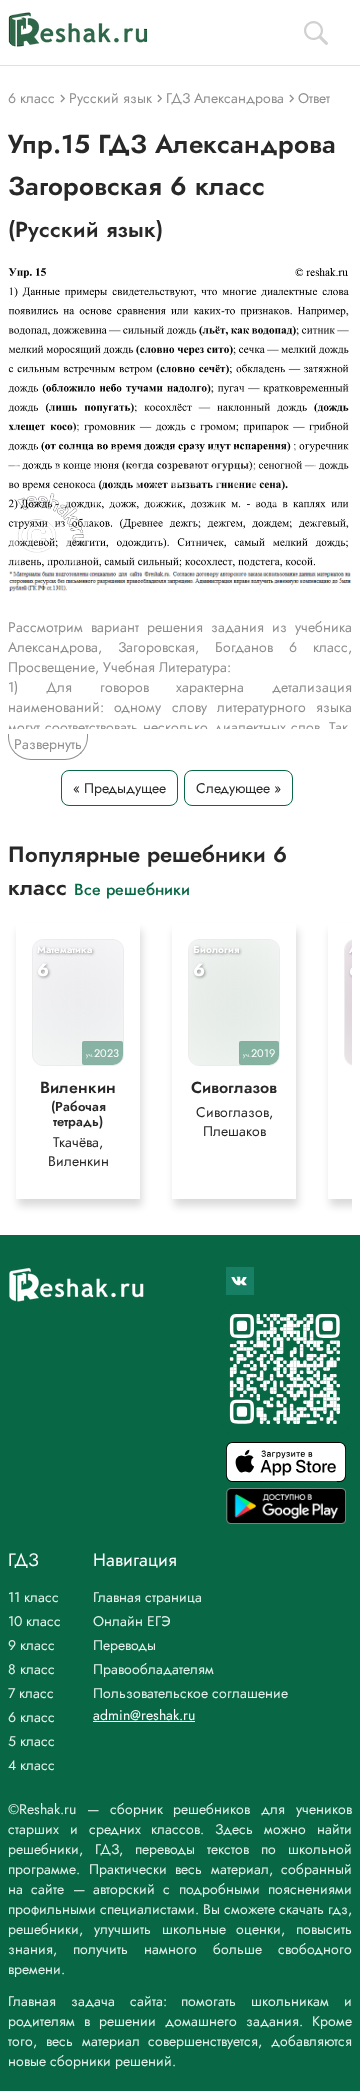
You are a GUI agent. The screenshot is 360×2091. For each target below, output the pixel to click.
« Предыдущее (119, 788)
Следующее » (238, 788)
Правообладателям (153, 1669)
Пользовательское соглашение (190, 1693)
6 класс (31, 1717)
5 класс (31, 1741)
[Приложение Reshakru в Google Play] (286, 1518)
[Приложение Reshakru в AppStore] (286, 1476)
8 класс (31, 1669)
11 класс (33, 1597)
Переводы (124, 1645)
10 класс (34, 1621)
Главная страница (147, 1597)
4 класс (31, 1765)
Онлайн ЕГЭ (132, 1621)
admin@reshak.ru (144, 1715)
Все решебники (132, 888)
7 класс (31, 1693)
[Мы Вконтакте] (240, 1281)
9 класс (31, 1645)
